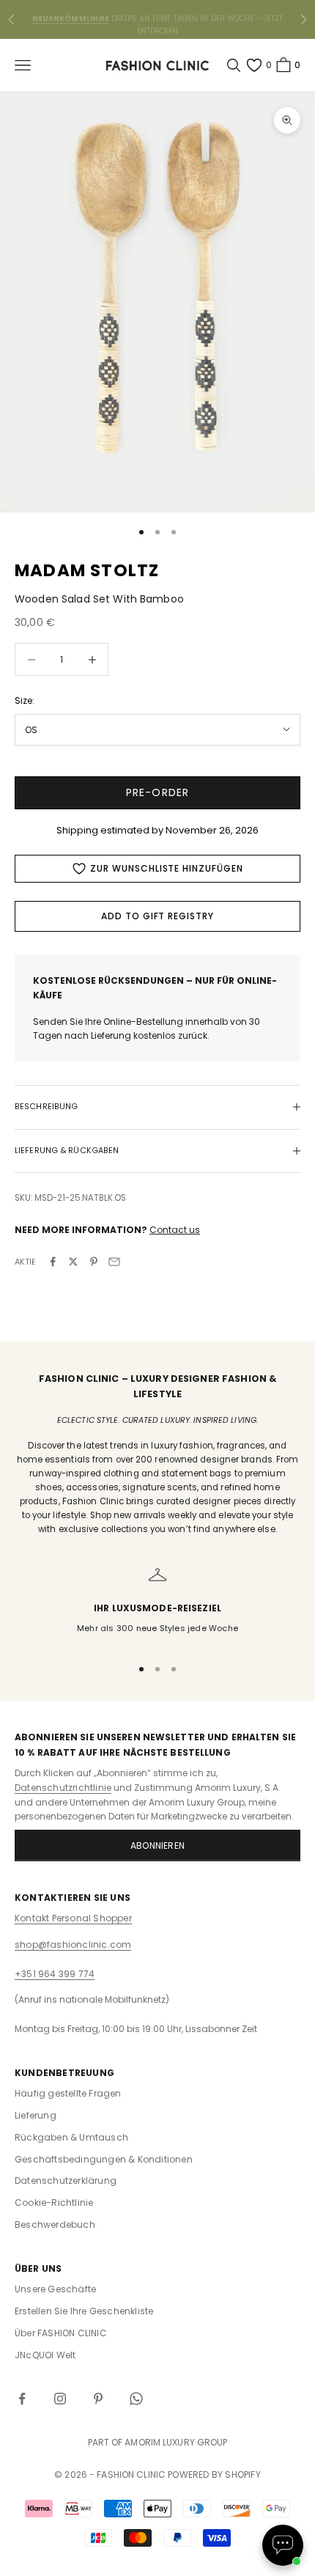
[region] (157, 1605)
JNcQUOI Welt (45, 2355)
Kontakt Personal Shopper (73, 1918)
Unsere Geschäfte (55, 2289)
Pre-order (157, 792)
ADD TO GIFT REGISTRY (157, 916)
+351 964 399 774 (55, 1974)
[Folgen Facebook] (22, 2399)
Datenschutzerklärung (66, 2181)
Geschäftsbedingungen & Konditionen (104, 2159)
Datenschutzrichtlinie (63, 1788)
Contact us (175, 1230)
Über (61, 2333)
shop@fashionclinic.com (73, 1944)
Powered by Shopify (214, 2474)
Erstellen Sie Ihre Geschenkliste (84, 2311)
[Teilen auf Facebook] (53, 1262)
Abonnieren (157, 1845)
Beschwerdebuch (55, 2224)
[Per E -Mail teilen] (114, 1262)
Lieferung (36, 2115)
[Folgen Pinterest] (98, 2399)
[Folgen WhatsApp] (136, 2399)
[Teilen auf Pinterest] (94, 1262)
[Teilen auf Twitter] (73, 1262)
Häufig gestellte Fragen (68, 2093)
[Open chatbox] (283, 2545)
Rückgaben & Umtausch (71, 2137)
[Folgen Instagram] (60, 2399)
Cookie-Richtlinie (54, 2203)
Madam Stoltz (87, 570)
